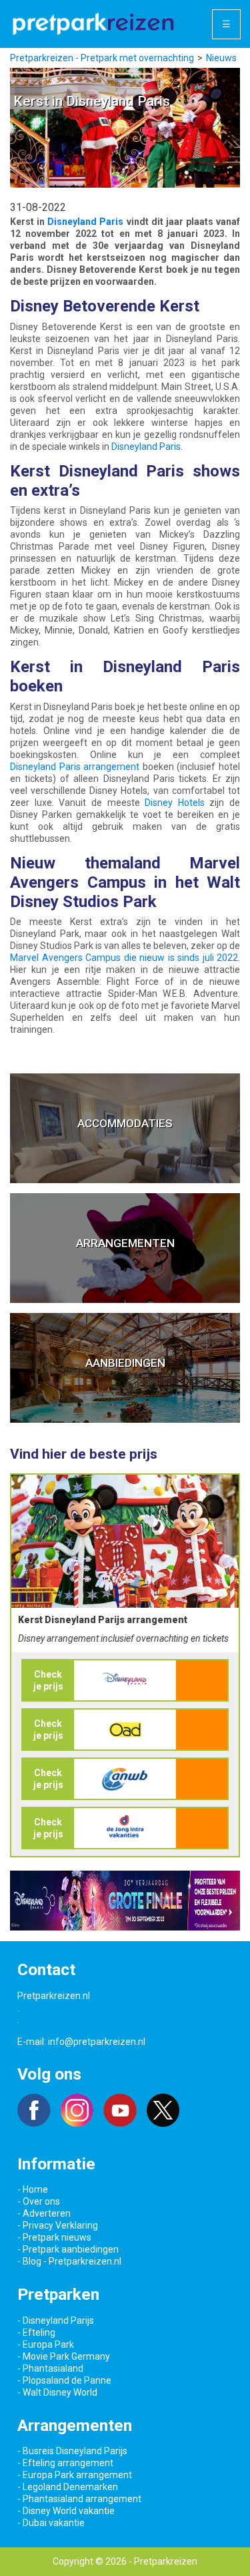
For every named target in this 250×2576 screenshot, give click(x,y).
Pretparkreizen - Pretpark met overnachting (102, 58)
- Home (33, 2189)
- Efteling (36, 2332)
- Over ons (39, 2201)
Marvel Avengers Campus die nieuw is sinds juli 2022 (124, 958)
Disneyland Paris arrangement (75, 767)
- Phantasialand (50, 2368)
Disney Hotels (175, 803)
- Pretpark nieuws (54, 2237)
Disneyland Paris (85, 222)
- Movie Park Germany (64, 2356)
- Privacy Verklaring (58, 2225)
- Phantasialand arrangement (79, 2499)
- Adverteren (44, 2213)
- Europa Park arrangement (75, 2475)
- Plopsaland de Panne (64, 2380)
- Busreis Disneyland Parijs (72, 2451)
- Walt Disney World (57, 2392)
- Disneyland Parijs (56, 2320)
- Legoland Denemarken (68, 2487)
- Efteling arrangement (65, 2463)
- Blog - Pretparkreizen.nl (69, 2261)
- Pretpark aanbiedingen (68, 2249)
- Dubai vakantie (51, 2523)
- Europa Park (46, 2344)
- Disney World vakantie (66, 2511)
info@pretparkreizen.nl (97, 2042)
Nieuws (221, 58)
